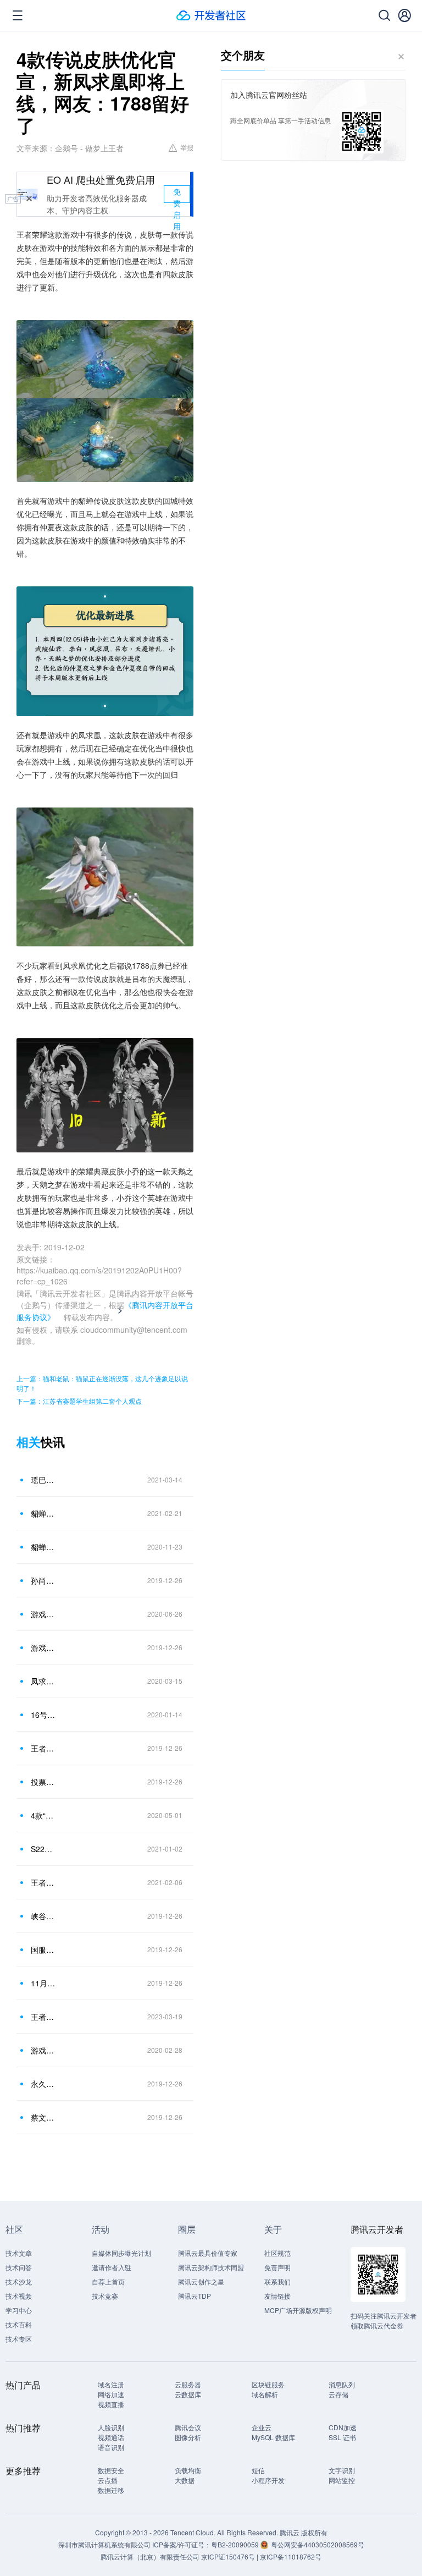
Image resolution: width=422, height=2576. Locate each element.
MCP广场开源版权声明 (298, 2310)
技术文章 (19, 2253)
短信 (258, 2470)
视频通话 (111, 2437)
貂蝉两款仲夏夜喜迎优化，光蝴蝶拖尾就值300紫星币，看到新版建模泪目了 (43, 1547)
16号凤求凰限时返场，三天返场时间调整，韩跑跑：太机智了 (43, 1715)
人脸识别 (111, 2427)
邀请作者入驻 (112, 2267)
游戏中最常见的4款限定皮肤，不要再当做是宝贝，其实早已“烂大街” (43, 2050)
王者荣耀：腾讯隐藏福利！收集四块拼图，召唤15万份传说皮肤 (43, 1748)
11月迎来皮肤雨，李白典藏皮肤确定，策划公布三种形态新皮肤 (43, 1983)
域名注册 (111, 2384)
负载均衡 (188, 2470)
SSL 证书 (342, 2437)
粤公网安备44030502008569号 (318, 2544)
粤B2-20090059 (236, 2544)
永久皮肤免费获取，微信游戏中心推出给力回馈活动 (43, 2084)
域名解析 (265, 2394)
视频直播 (111, 2404)
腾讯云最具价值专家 (208, 2253)
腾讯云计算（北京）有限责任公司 (150, 2556)
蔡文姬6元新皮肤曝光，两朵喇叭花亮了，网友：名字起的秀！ (43, 2117)
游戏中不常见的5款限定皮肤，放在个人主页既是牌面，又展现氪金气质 (43, 1647)
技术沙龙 (19, 2281)
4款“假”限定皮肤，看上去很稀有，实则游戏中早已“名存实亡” (43, 1815)
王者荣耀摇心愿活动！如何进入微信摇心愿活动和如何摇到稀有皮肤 (43, 1882)
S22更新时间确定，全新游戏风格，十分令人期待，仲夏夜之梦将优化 (43, 1849)
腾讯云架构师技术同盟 (211, 2267)
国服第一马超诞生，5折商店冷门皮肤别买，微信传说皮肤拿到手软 (43, 1949)
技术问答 (19, 2267)
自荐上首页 (108, 2281)
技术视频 (19, 2296)
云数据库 (188, 2394)
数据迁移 (111, 2490)
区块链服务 (268, 2384)
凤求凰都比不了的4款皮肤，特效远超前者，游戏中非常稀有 (43, 1681)
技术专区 (19, 2339)
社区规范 (277, 2253)
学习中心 (19, 2310)
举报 (187, 147)
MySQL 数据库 (273, 2437)
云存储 (338, 2394)
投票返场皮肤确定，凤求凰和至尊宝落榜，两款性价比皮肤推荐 (43, 1782)
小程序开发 (268, 2480)
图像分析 (188, 2437)
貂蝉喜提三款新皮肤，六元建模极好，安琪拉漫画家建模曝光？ (43, 1513)
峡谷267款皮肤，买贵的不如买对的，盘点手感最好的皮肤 (43, 1916)
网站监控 (342, 2480)
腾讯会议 (188, 2427)
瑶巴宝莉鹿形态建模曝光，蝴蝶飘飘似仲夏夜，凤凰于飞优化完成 (43, 1480)
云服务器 (188, 2384)
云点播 (108, 2480)
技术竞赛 (105, 2296)
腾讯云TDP (195, 2296)
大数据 (185, 2480)
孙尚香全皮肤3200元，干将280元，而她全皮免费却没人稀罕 (43, 1580)
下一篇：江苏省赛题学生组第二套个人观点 (79, 1401)
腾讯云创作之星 (201, 2281)
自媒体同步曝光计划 (121, 2253)
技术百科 (19, 2324)
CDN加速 (343, 2427)
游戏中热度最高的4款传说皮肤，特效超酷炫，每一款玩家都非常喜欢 (43, 1614)
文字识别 (342, 2470)
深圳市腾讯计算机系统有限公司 (104, 2544)
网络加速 (111, 2394)
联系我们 (277, 2281)
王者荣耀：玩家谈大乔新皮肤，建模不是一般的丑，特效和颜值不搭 (43, 2017)
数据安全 (111, 2470)
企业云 (262, 2427)
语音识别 (111, 2447)
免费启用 (177, 194)
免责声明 (277, 2267)
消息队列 (342, 2384)
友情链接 (277, 2296)
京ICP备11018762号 (291, 2556)
